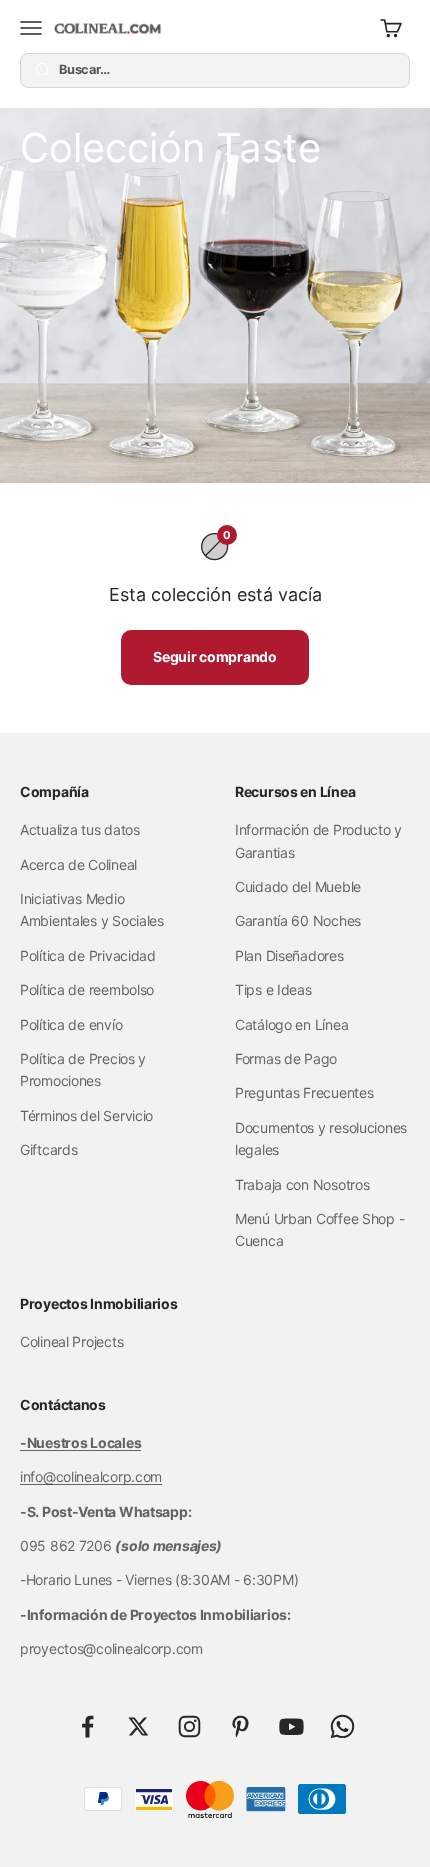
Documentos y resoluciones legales (321, 1138)
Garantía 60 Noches (298, 920)
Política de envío (71, 1024)
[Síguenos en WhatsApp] (342, 1726)
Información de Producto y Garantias (318, 840)
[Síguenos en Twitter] (138, 1726)
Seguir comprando (215, 656)
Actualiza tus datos (80, 829)
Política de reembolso (87, 989)
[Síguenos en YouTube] (291, 1726)
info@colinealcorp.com (91, 1476)
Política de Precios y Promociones (83, 1069)
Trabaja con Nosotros (302, 1184)
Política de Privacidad (88, 955)
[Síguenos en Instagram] (189, 1726)
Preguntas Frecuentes (304, 1092)
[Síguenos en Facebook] (87, 1726)
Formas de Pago (286, 1058)
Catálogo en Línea (291, 1024)
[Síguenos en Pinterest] (240, 1726)
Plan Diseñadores (289, 955)
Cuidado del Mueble (298, 886)
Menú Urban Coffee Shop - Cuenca (319, 1229)
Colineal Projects (71, 1341)
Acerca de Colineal (78, 864)
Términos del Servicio (86, 1115)
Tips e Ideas (273, 989)
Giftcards (48, 1149)
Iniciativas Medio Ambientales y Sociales (92, 909)
